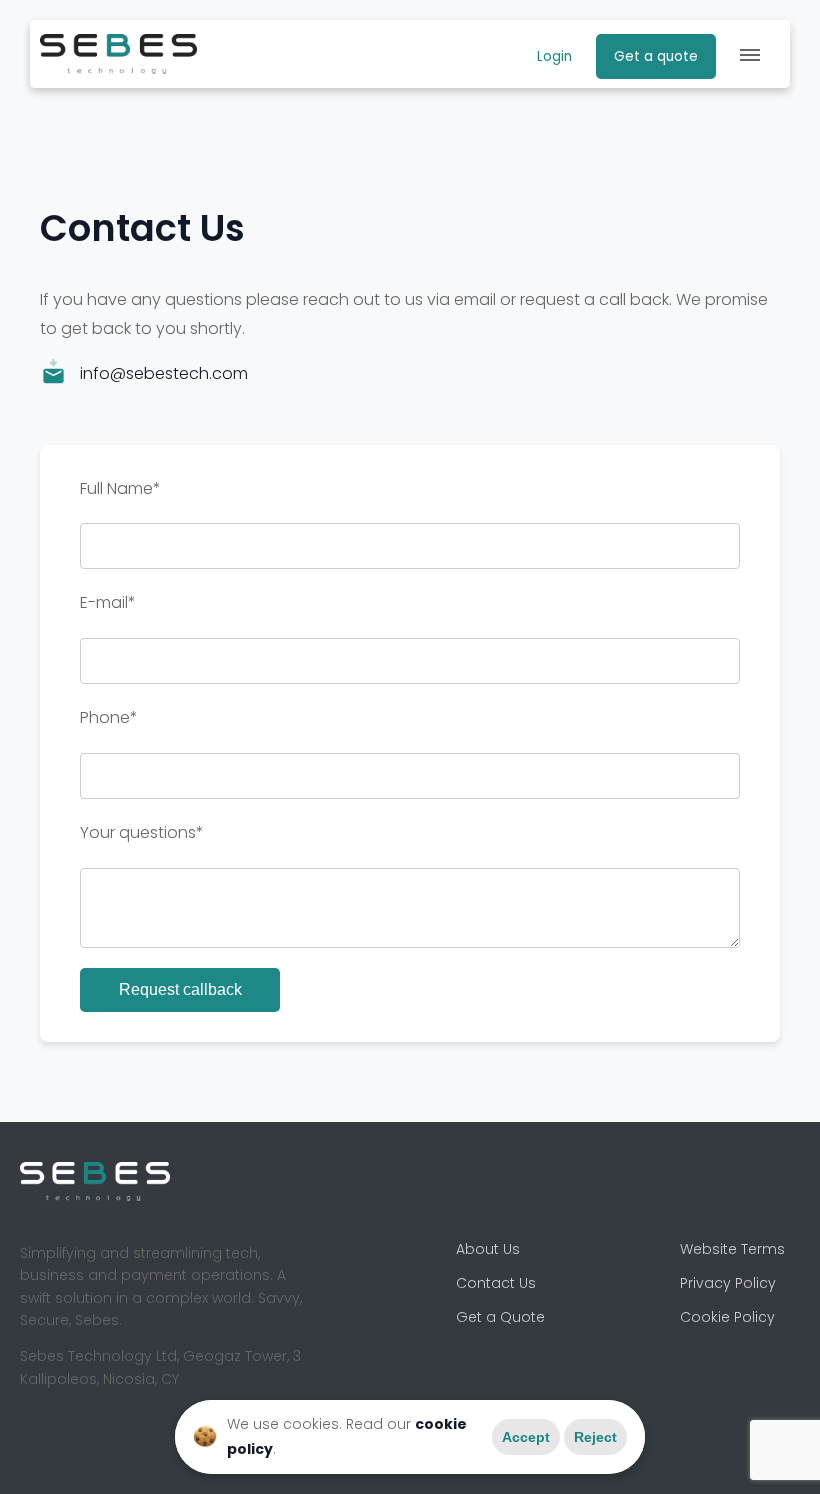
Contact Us (496, 1283)
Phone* (109, 717)
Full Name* (120, 488)
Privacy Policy (728, 1283)
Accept (526, 1437)
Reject (595, 1437)
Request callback (180, 989)
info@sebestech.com (164, 373)
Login (554, 56)
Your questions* (142, 832)
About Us (488, 1249)
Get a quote (656, 56)
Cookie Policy (727, 1317)
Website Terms (732, 1249)
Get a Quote (500, 1317)
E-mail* (108, 602)
